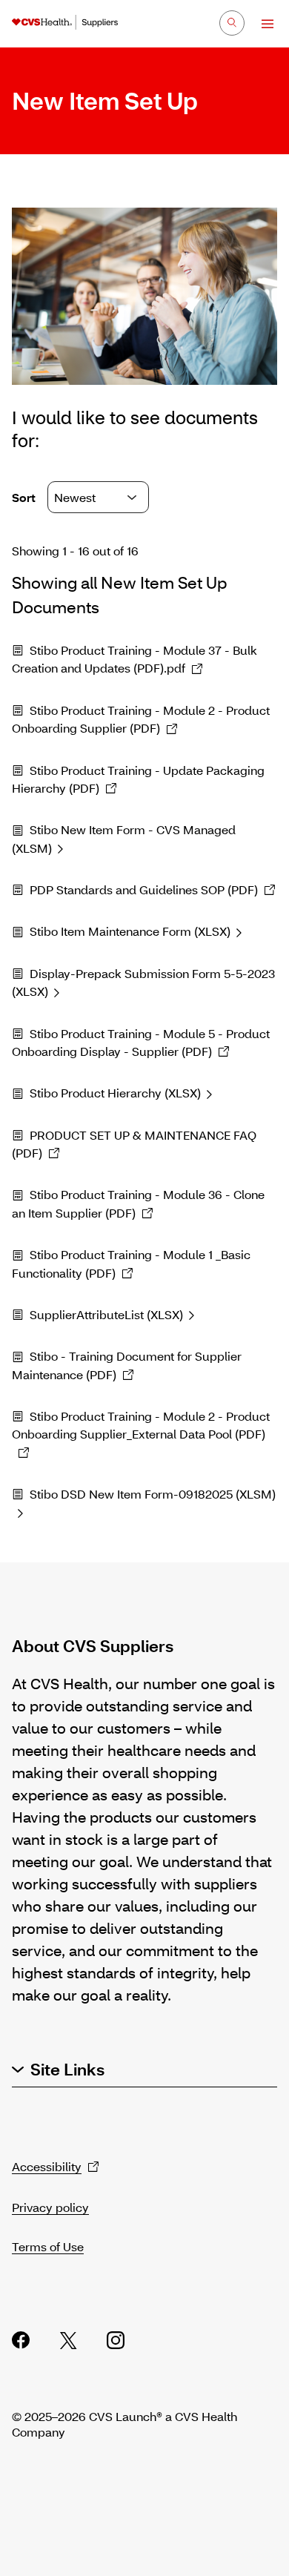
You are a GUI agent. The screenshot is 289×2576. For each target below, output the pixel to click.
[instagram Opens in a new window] (116, 2340)
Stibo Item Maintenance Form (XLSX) (130, 931)
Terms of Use (48, 2246)
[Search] (232, 23)
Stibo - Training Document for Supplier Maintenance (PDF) (127, 1365)
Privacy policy (50, 2207)
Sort (25, 497)
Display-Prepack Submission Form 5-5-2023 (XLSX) (143, 982)
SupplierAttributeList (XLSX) (106, 1314)
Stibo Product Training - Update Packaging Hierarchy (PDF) (138, 779)
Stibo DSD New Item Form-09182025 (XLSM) (153, 1494)
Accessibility (47, 2166)
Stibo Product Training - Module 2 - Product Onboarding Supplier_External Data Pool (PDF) (141, 1425)
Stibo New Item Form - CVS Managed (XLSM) (124, 838)
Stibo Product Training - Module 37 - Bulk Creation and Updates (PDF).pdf (134, 659)
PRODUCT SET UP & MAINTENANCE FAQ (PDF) (134, 1144)
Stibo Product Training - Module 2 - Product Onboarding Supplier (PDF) (141, 719)
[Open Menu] (260, 24)
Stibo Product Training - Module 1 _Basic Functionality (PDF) (131, 1263)
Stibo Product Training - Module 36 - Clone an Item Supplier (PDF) (138, 1203)
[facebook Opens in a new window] (21, 2340)
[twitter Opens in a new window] (68, 2340)
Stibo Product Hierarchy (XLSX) (115, 1093)
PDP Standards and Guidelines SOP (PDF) (144, 889)
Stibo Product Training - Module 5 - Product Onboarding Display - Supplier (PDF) (141, 1042)
